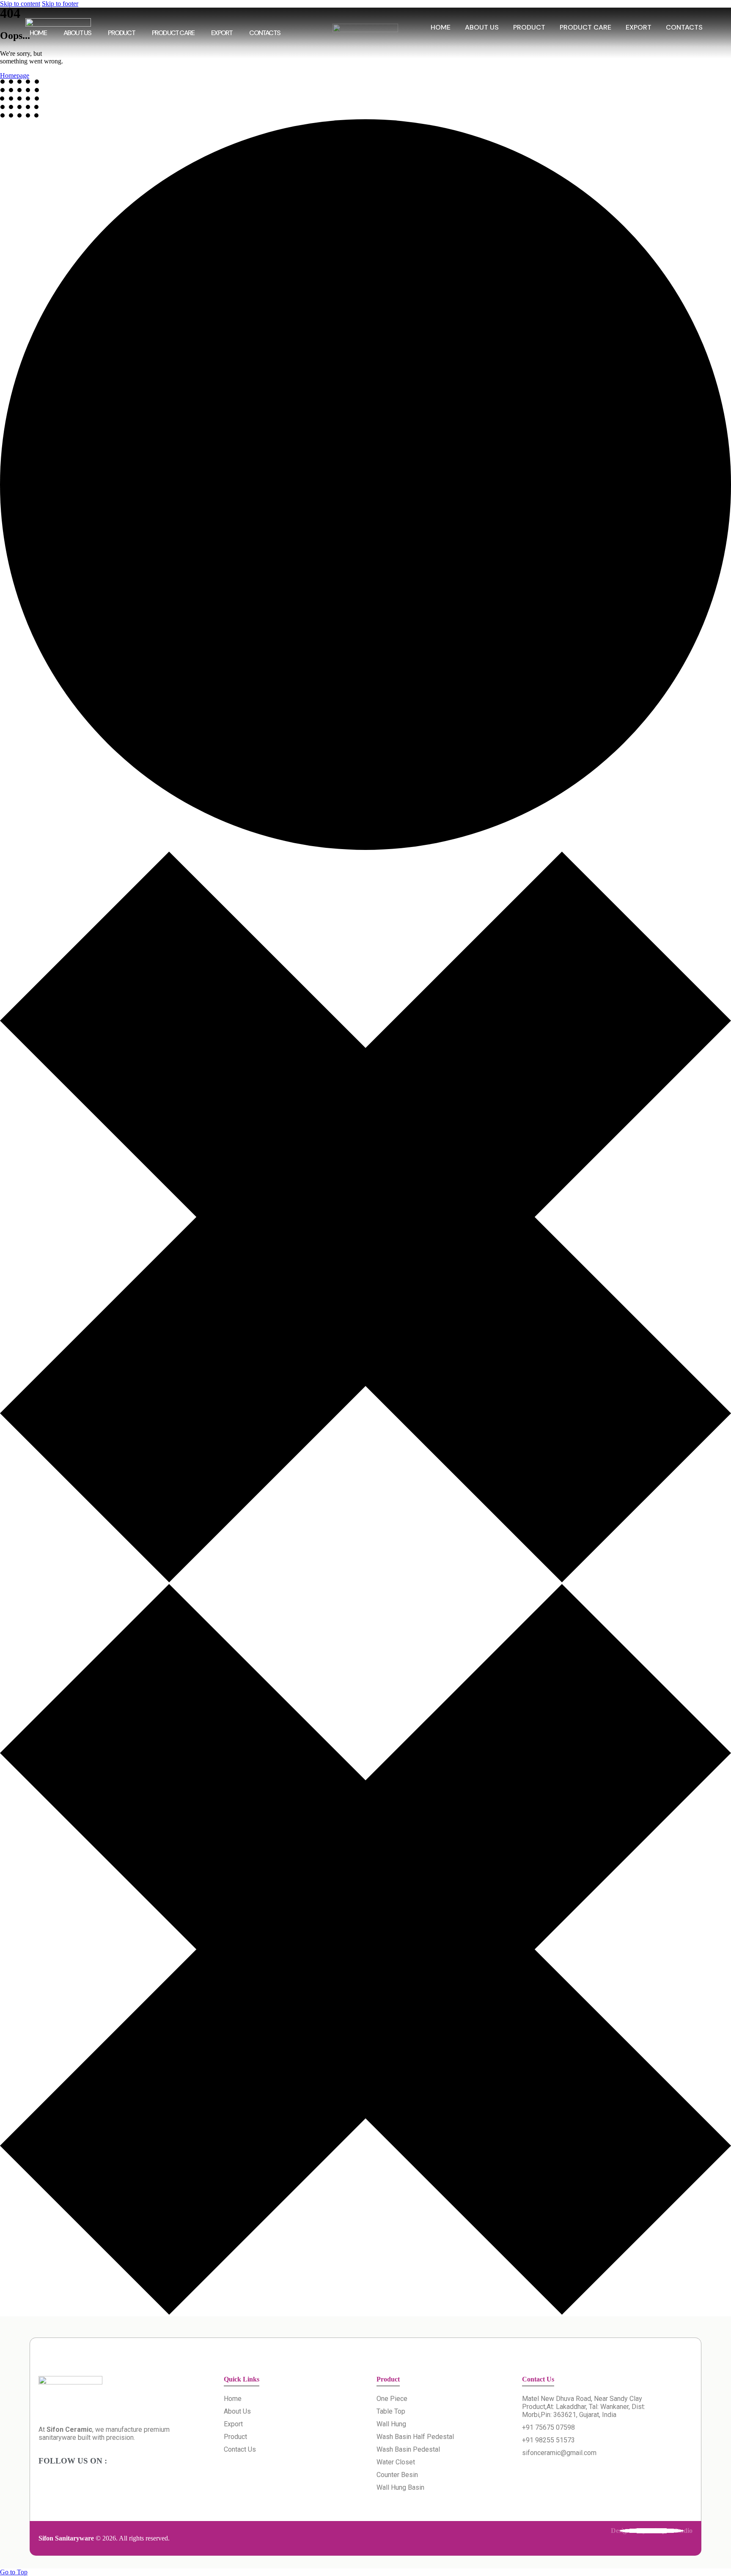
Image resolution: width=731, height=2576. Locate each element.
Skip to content (20, 4)
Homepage (15, 75)
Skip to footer (60, 4)
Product (121, 33)
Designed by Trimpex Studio (652, 2531)
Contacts (265, 33)
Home (38, 33)
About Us (77, 33)
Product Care (173, 33)
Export (222, 33)
